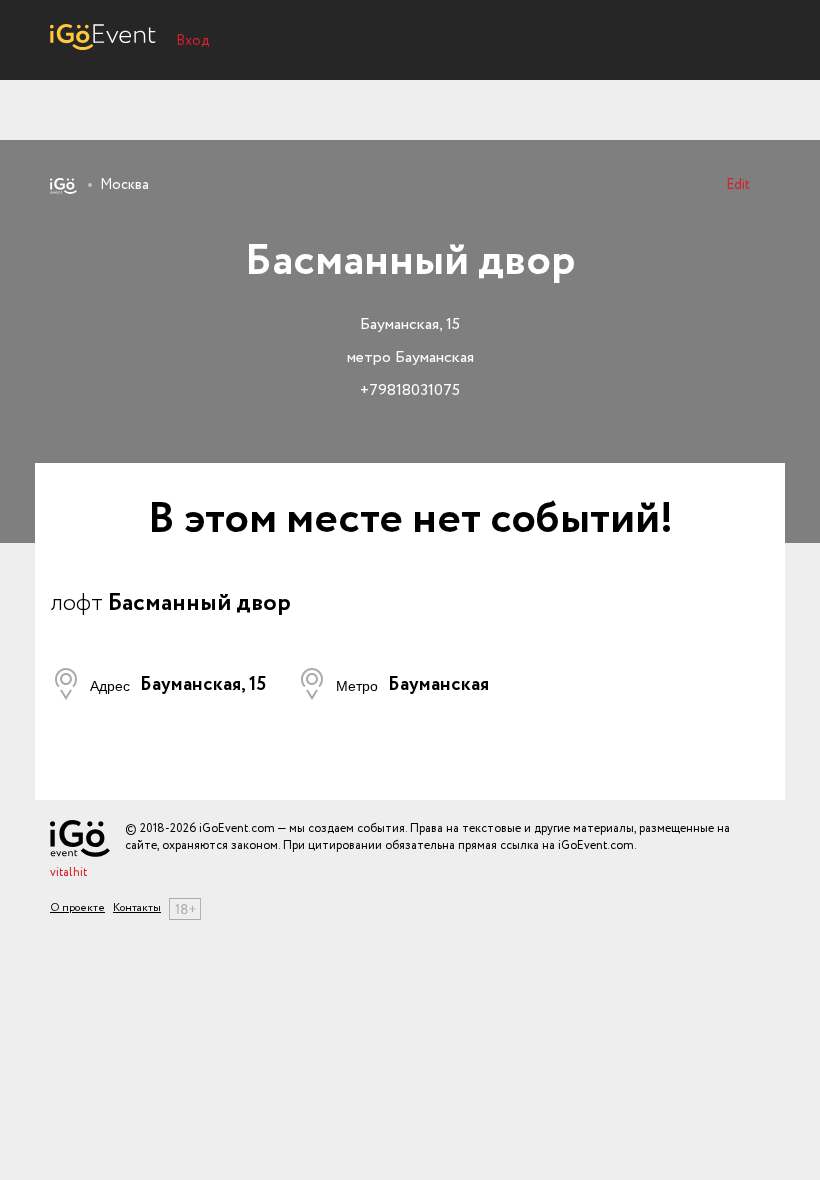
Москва (124, 185)
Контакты (137, 908)
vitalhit (68, 872)
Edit (738, 185)
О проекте (77, 908)
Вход (193, 41)
